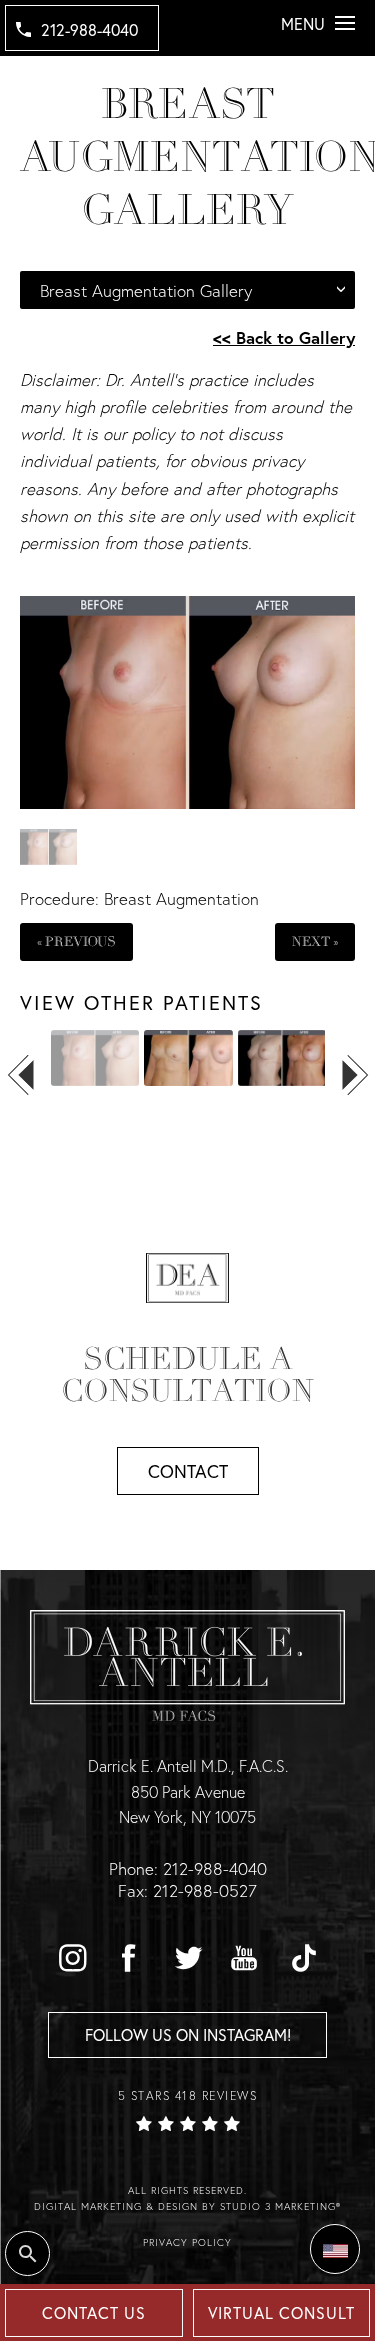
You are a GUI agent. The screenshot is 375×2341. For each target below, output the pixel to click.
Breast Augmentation (181, 898)
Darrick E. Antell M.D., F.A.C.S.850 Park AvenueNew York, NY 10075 (188, 1791)
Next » (315, 941)
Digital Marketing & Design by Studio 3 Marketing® (187, 2206)
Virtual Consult (281, 2312)
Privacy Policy (187, 2242)
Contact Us (94, 2312)
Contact (188, 1471)
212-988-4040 (89, 29)
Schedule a (187, 1375)
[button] (72, 1958)
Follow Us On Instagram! (188, 2034)
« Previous (76, 941)
